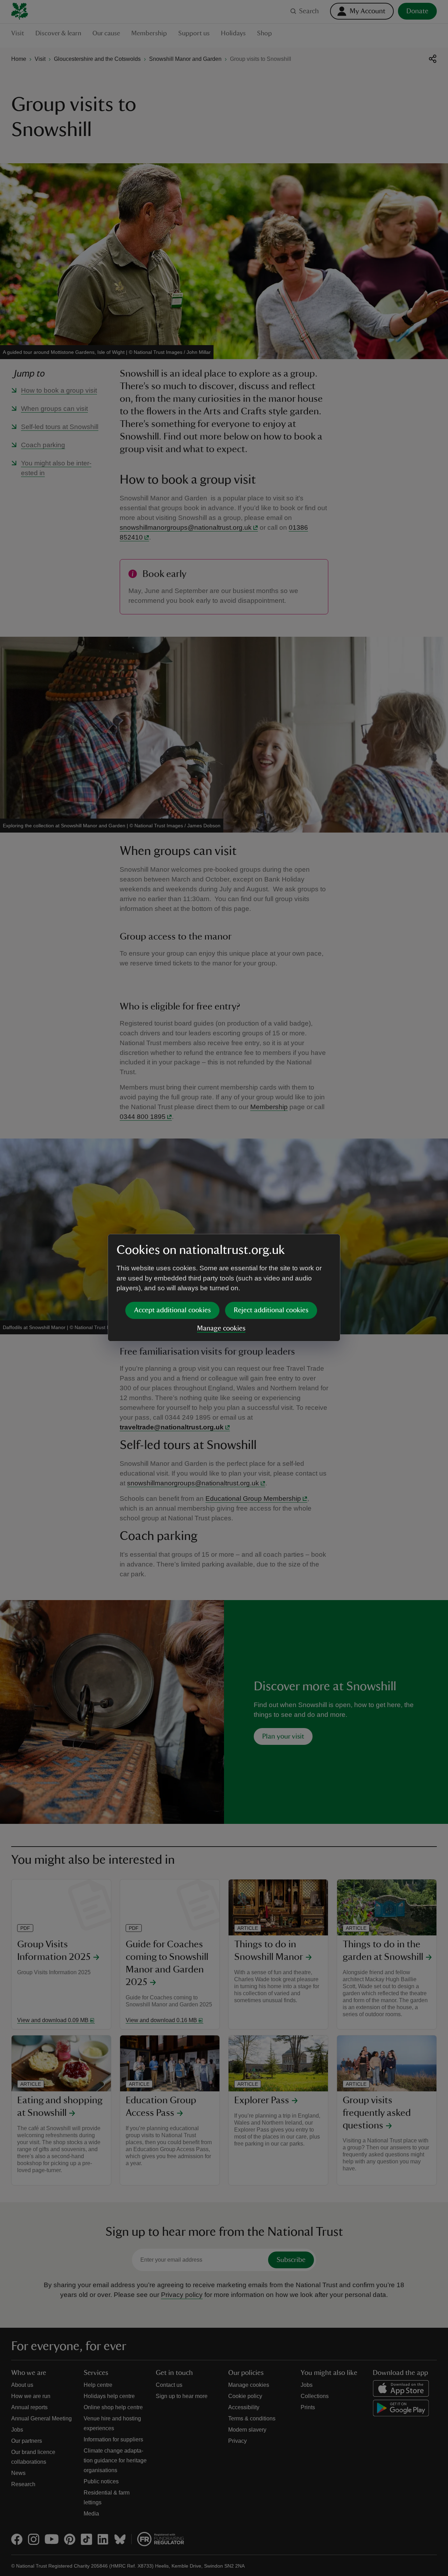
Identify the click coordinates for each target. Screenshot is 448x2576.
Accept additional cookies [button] (172, 1310)
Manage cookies (221, 1328)
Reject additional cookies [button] (271, 1310)
